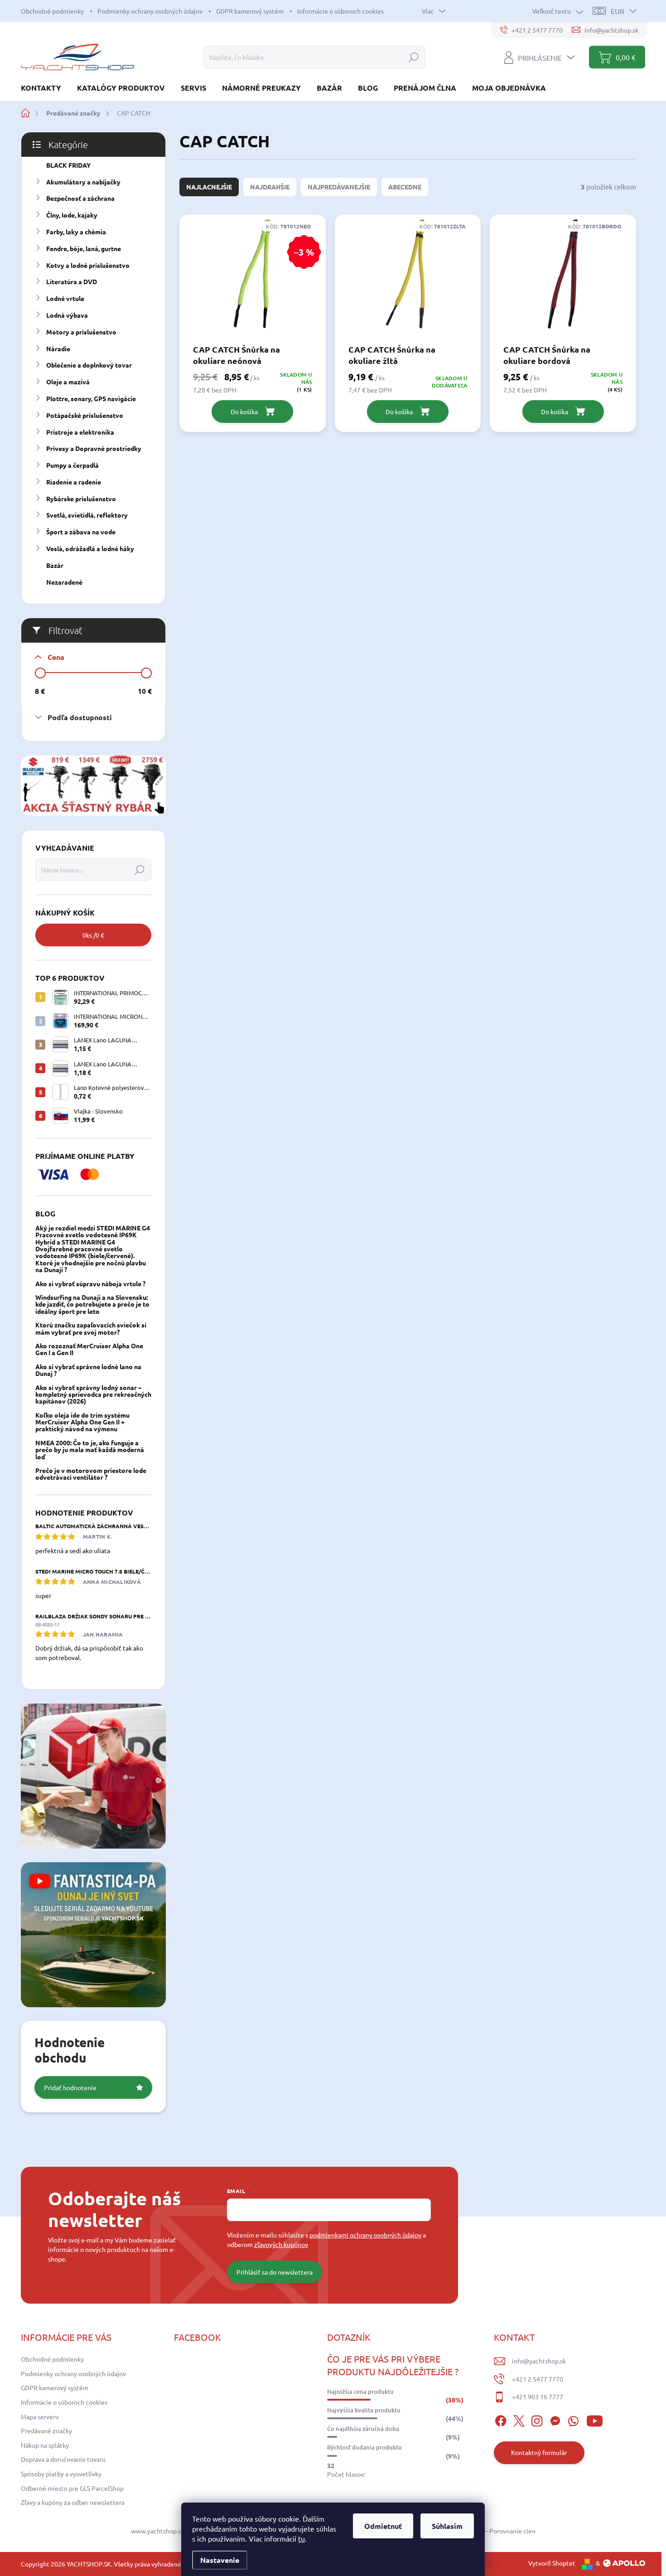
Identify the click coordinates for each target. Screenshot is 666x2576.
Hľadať (414, 57)
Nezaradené (64, 582)
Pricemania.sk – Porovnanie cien (490, 2531)
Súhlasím (447, 2526)
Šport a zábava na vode (81, 532)
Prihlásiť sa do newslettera (275, 2272)
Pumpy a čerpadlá (72, 465)
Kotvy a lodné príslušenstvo (88, 265)
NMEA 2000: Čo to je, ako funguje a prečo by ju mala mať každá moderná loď (90, 1450)
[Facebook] (501, 2420)
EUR (618, 11)
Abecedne (405, 187)
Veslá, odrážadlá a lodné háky (90, 548)
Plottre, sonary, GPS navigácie (91, 398)
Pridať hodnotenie (70, 2087)
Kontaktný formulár (539, 2452)
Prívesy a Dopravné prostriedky (94, 448)
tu (302, 2538)
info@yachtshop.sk (539, 2361)
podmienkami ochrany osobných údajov (365, 2235)
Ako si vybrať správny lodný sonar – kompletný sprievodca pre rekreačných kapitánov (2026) (93, 1394)
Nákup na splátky (45, 2445)
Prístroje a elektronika (80, 432)
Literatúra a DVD (72, 281)
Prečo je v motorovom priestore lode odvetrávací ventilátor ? (91, 1474)
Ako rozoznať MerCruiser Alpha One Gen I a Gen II (89, 1349)
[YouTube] (595, 2420)
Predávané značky (46, 2431)
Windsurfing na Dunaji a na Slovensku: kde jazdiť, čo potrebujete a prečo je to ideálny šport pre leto (92, 1304)
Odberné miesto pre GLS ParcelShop (72, 2488)
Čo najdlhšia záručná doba (363, 2429)
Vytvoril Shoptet (552, 2563)
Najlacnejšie (209, 187)
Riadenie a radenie (74, 482)
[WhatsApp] (573, 2420)
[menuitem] (44, 88)
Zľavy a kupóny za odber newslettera (73, 2502)
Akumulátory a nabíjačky (83, 182)
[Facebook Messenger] (555, 2420)
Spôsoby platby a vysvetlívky (61, 2474)
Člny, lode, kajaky (72, 215)
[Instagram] (537, 2420)
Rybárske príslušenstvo (81, 499)
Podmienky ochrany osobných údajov (150, 11)
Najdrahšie (270, 187)
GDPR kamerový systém (250, 11)
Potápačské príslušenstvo (85, 415)
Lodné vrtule (65, 298)
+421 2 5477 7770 (538, 2379)
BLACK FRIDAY (68, 165)
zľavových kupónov (281, 2244)
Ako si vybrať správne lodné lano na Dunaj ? (88, 1370)
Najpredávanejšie (339, 187)
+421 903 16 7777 (538, 2397)
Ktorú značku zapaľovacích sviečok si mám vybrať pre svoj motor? (91, 1328)
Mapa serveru (40, 2416)
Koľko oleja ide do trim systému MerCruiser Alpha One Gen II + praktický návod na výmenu (82, 1422)
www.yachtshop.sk (157, 2531)
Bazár (55, 565)
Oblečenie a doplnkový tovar (89, 365)
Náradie (58, 349)
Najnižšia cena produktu (360, 2392)
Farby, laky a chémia (76, 232)
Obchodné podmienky (52, 11)
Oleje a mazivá (68, 382)
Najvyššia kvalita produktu (364, 2410)
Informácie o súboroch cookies (340, 11)
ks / (93, 935)
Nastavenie (220, 2560)
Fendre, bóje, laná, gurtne (84, 248)
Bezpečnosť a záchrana (80, 198)
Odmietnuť (383, 2526)
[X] (519, 2420)
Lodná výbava (67, 315)
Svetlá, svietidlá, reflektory (87, 515)
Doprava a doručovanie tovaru (63, 2459)
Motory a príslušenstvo (81, 332)
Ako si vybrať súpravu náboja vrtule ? (90, 1283)
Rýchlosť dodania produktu (364, 2447)
